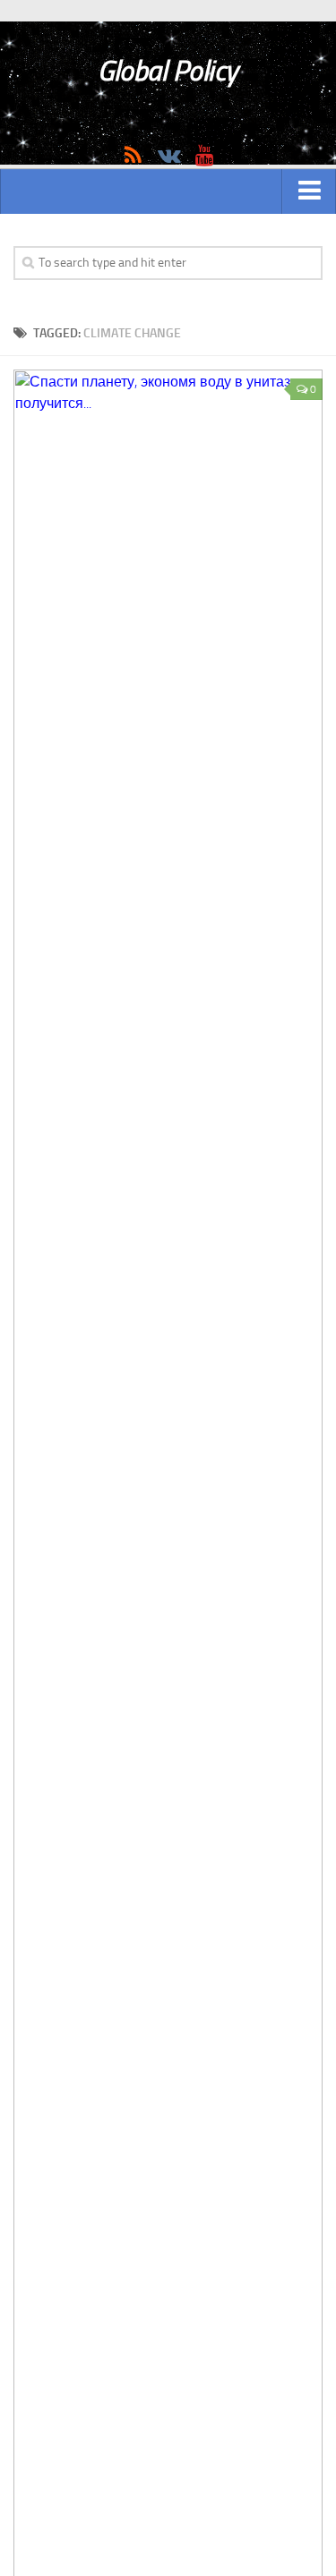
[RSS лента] (133, 156)
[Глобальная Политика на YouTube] (204, 156)
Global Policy (168, 71)
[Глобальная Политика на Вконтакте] (168, 156)
